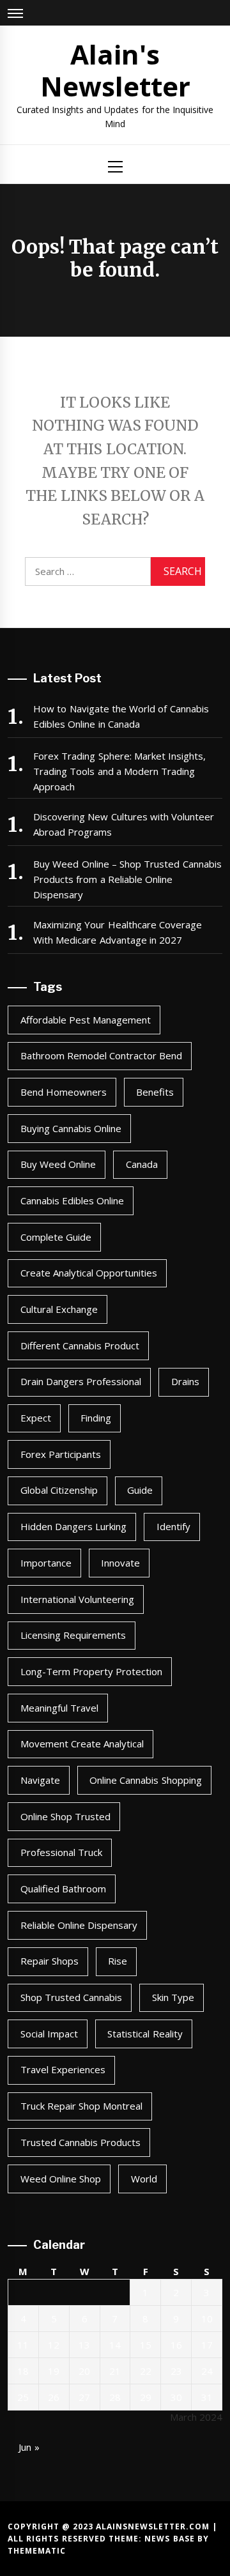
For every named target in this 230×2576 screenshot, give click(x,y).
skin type (173, 1997)
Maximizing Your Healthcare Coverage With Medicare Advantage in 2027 (118, 932)
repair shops (50, 1961)
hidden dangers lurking (74, 1526)
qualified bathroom (63, 1889)
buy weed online (58, 1164)
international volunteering (77, 1599)
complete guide (56, 1237)
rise (118, 1961)
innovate (120, 1563)
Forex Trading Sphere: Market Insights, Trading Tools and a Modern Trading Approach (119, 771)
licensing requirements (73, 1635)
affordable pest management (86, 1020)
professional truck (61, 1852)
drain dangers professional (81, 1381)
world (144, 2179)
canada (142, 1164)
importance (46, 1563)
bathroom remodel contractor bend (102, 1055)
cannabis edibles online (73, 1200)
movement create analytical (82, 1744)
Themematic (37, 2551)
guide (140, 1490)
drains (185, 1381)
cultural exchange (59, 1309)
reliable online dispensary (79, 1925)
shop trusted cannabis (72, 1997)
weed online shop (61, 2179)
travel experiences (63, 2069)
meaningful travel (59, 1708)
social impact (49, 2034)
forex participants (61, 1454)
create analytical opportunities (89, 1273)
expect (36, 1418)
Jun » (29, 2447)
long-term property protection (92, 1671)
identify (173, 1526)
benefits (155, 1092)
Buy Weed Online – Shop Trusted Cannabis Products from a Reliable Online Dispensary (127, 879)
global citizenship (59, 1490)
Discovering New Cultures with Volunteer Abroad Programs (124, 824)
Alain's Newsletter (115, 70)
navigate (40, 1780)
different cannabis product (80, 1345)
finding (96, 1418)
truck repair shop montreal (82, 2106)
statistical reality (145, 2034)
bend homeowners (64, 1092)
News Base (171, 2539)
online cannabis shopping (146, 1780)
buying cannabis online (71, 1128)
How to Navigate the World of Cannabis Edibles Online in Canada (121, 716)
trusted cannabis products (81, 2142)
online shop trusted (66, 1816)
